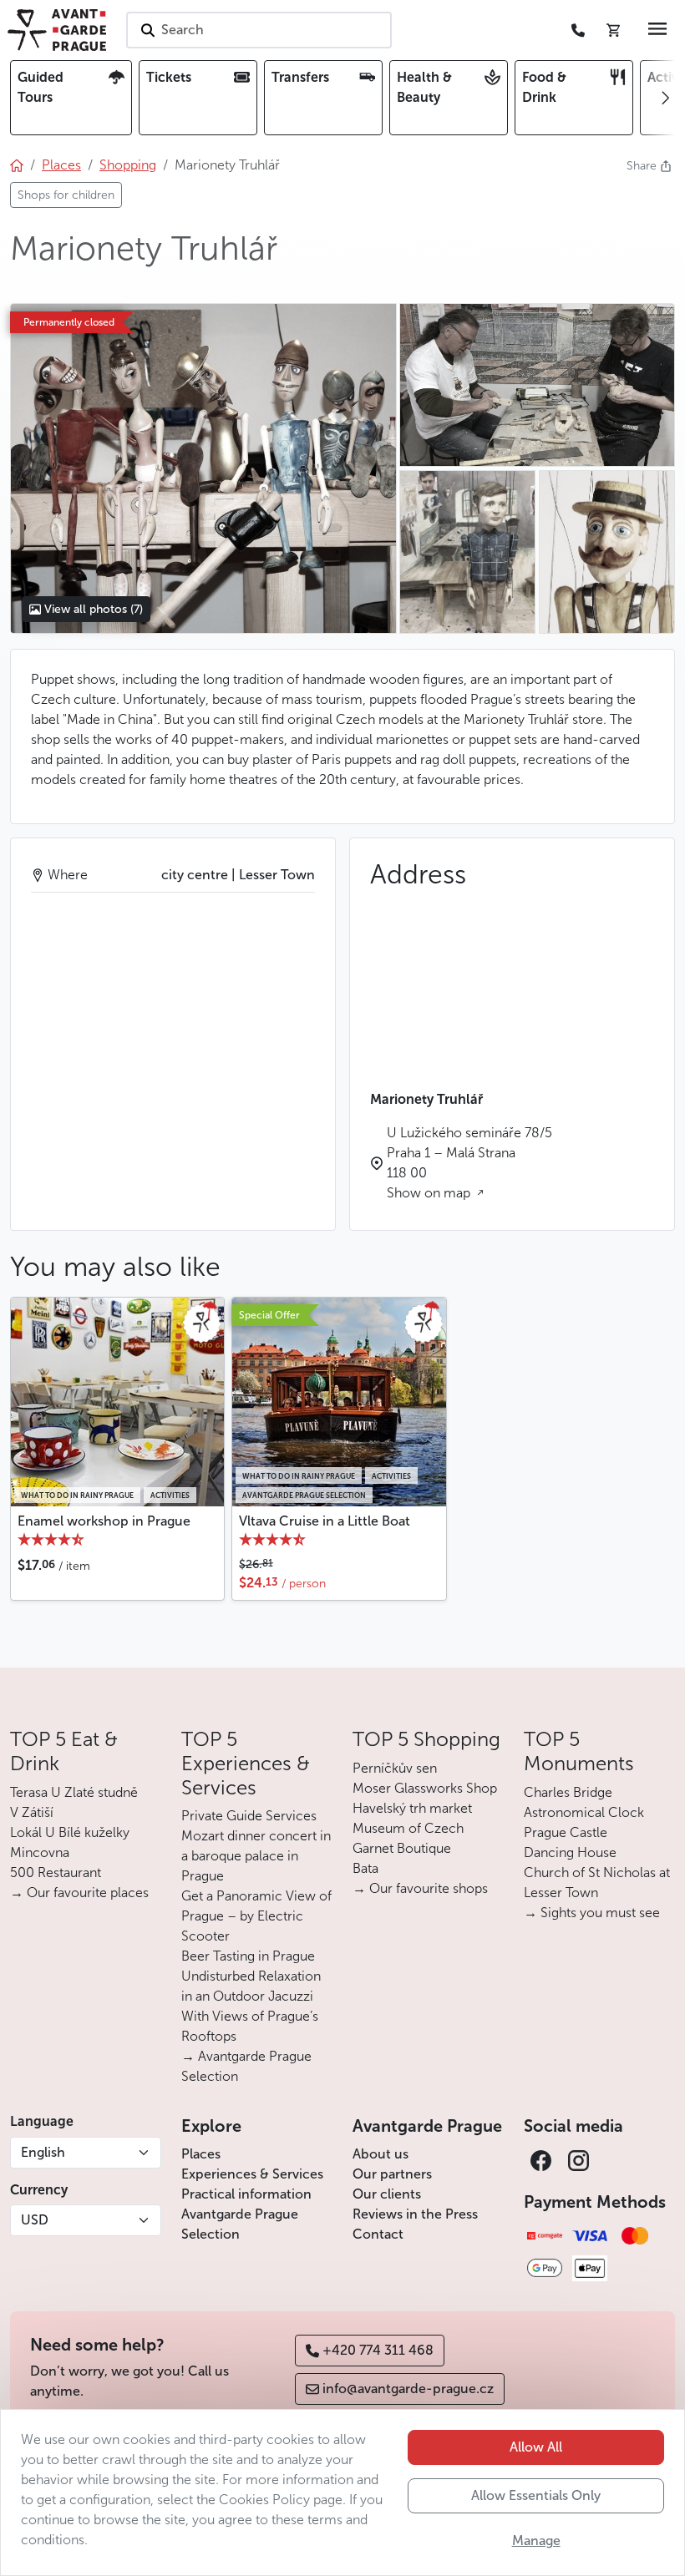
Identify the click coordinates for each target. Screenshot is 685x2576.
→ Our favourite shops (420, 1888)
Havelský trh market (412, 1808)
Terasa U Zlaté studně (74, 1792)
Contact (378, 2234)
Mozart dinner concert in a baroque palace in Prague (256, 1856)
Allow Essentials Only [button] (536, 2495)
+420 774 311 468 (378, 2350)
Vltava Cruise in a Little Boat (325, 1521)
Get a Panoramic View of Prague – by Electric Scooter (256, 1916)
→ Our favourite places (79, 1893)
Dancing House (570, 1852)
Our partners (392, 2174)
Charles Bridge (568, 1792)
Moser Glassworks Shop (425, 1788)
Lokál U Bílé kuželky (70, 1832)
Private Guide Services (249, 1816)
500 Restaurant (56, 1873)
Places (201, 2154)
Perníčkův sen (395, 1768)
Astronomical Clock (584, 1812)
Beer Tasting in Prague (248, 1956)
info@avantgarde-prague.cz (408, 2389)
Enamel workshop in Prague (104, 1521)
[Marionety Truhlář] (203, 468)
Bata (365, 1868)
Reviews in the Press (415, 2214)
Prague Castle (566, 1832)
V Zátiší (32, 1812)
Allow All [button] (536, 2447)
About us (381, 2154)
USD (35, 2220)
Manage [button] (536, 2541)
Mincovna (40, 1852)
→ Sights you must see (592, 1913)
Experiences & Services (252, 2174)
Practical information (246, 2194)
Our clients (387, 2194)
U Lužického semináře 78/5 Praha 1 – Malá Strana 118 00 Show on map (469, 1163)
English (43, 2152)
